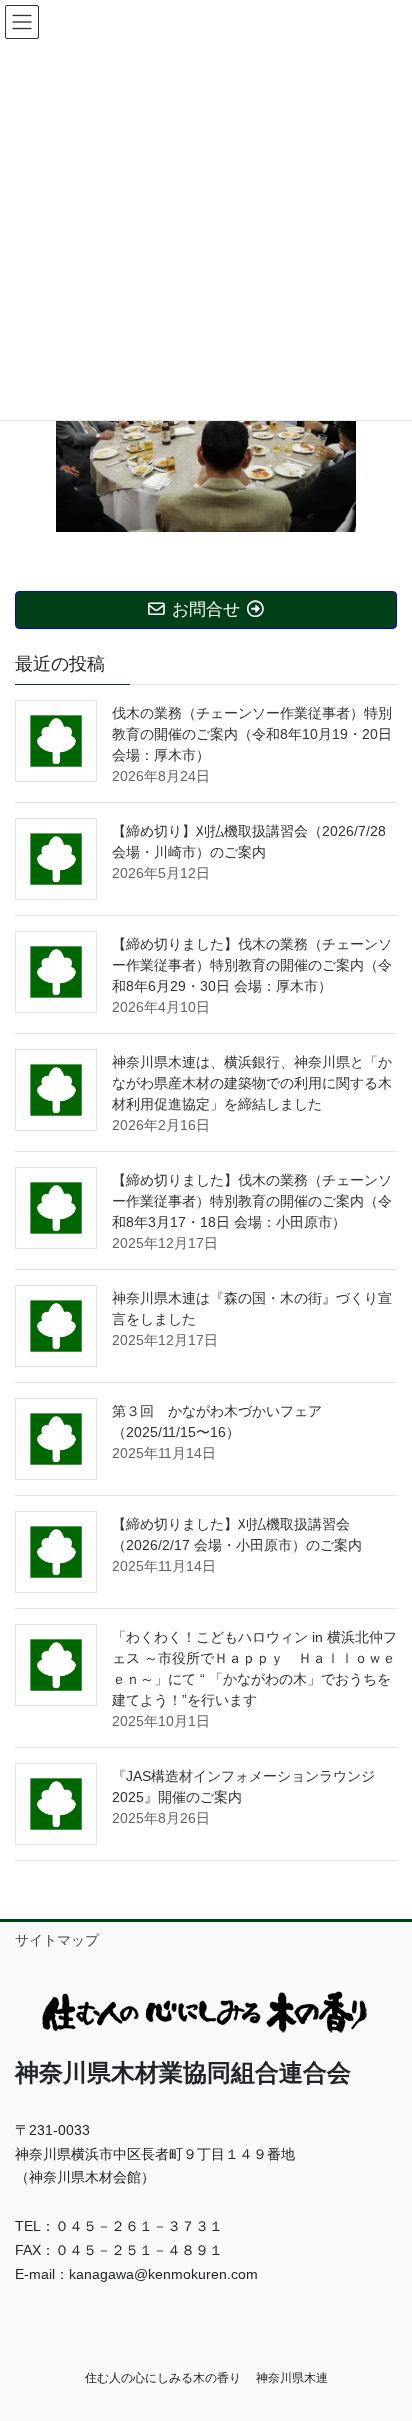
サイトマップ (57, 1940)
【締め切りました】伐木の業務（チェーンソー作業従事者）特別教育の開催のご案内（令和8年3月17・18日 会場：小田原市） (252, 1201)
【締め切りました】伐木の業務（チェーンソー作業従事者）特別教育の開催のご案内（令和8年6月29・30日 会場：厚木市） (252, 965)
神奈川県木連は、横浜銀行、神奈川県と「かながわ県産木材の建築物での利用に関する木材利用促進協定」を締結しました (252, 1083)
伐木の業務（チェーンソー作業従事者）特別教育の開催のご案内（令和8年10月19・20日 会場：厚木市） (252, 734)
